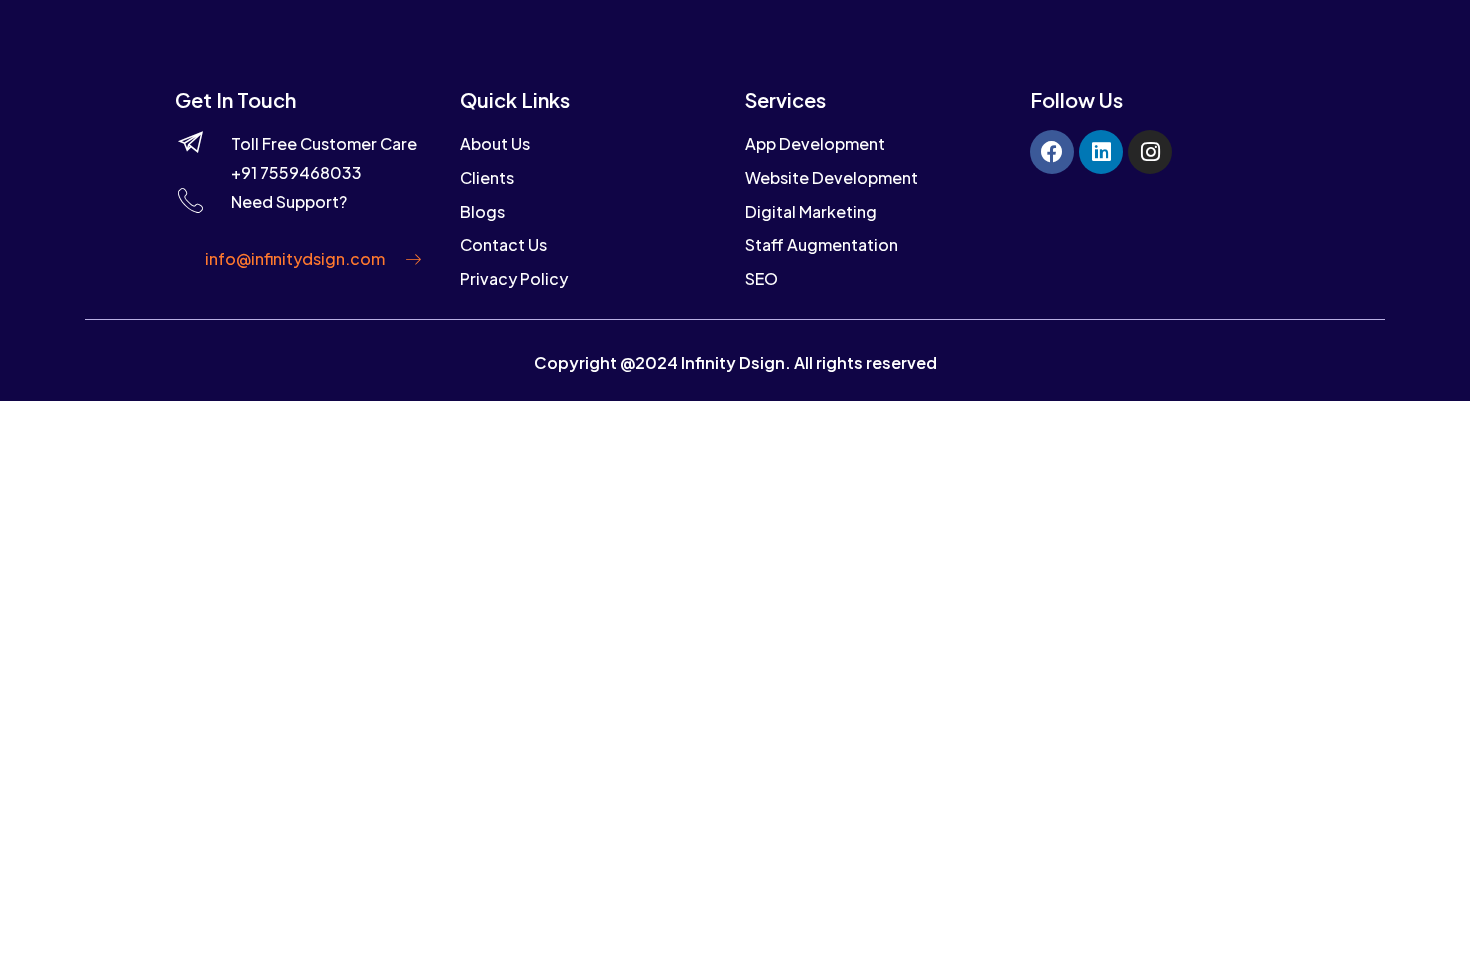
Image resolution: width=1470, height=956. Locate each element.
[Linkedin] (1101, 152)
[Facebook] (1052, 152)
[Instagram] (1150, 152)
